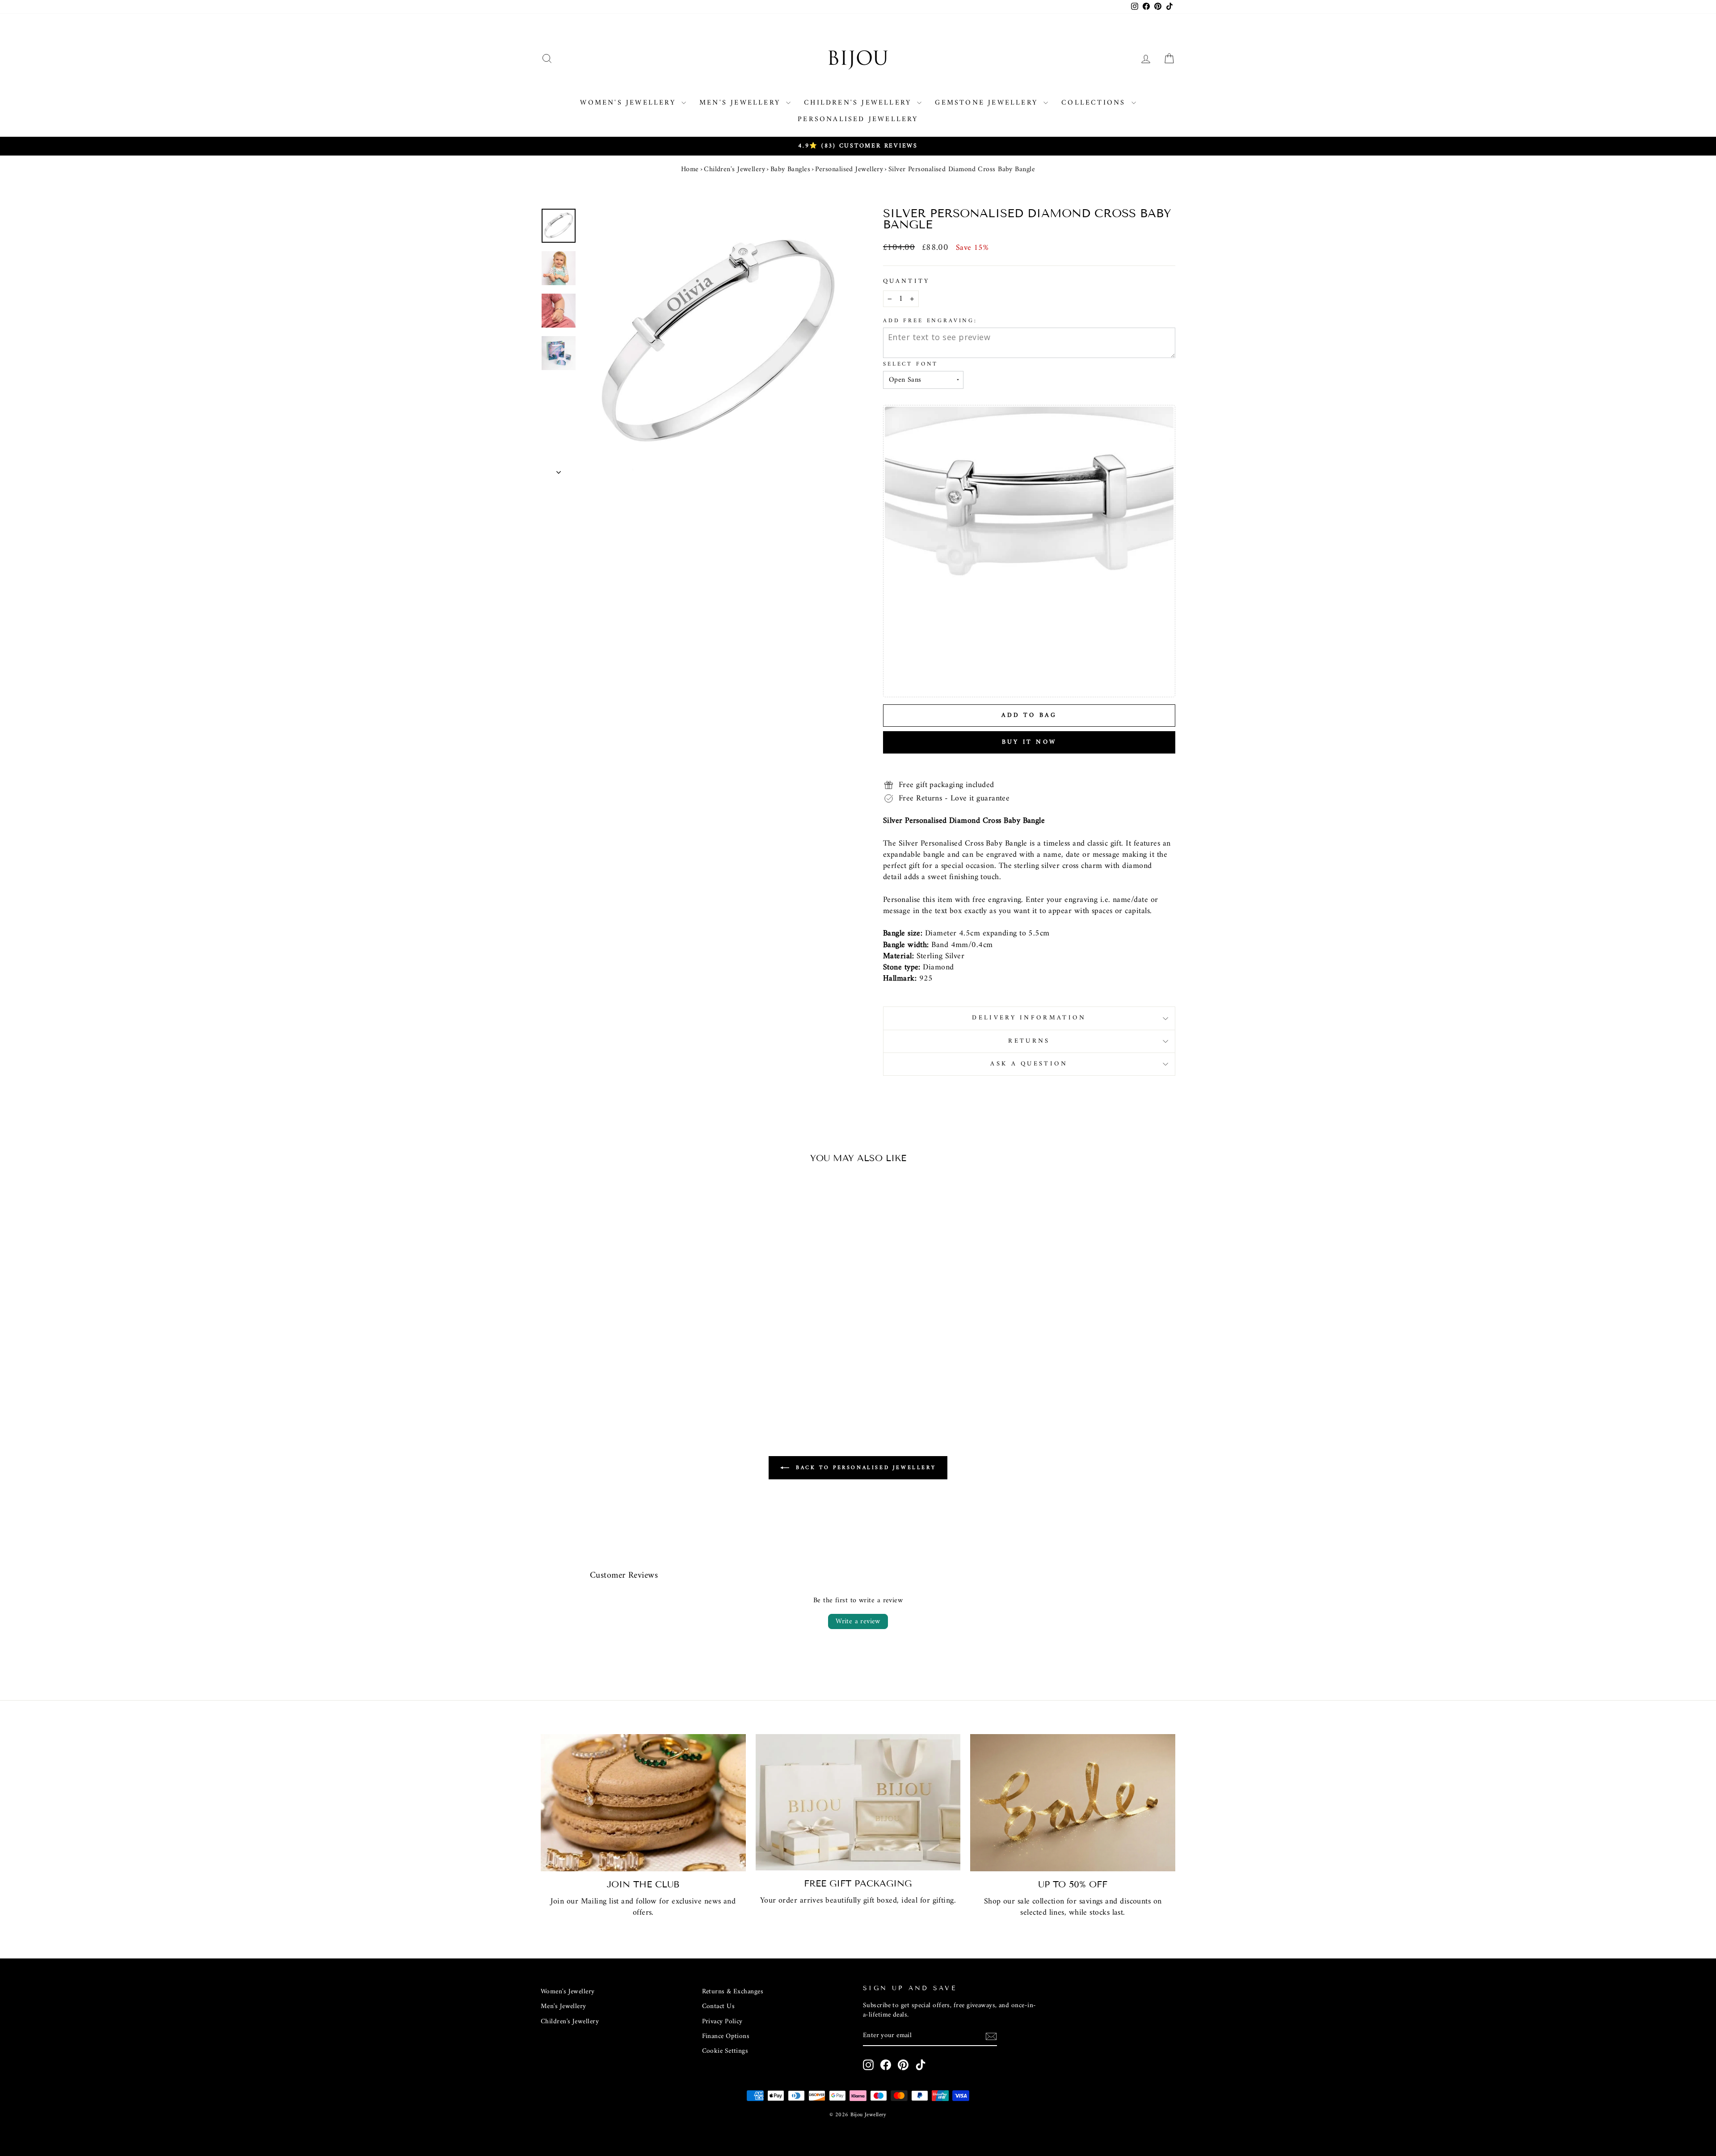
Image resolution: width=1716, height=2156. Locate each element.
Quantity (906, 282)
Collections (1095, 103)
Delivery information (1029, 1018)
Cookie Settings (725, 2051)
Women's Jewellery (630, 103)
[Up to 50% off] (1073, 1803)
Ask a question (1029, 1064)
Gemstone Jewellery (988, 103)
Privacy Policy (722, 2022)
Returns (1029, 1041)
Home (690, 169)
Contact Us (719, 2007)
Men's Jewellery (742, 103)
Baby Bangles (790, 169)
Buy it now (1029, 742)
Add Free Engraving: (930, 321)
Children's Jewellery (859, 103)
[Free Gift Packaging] (858, 1802)
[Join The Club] (643, 1803)
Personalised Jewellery (858, 119)
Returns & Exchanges (733, 1992)
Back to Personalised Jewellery (864, 1468)
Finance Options (726, 2036)
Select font (911, 364)
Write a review (858, 1621)
